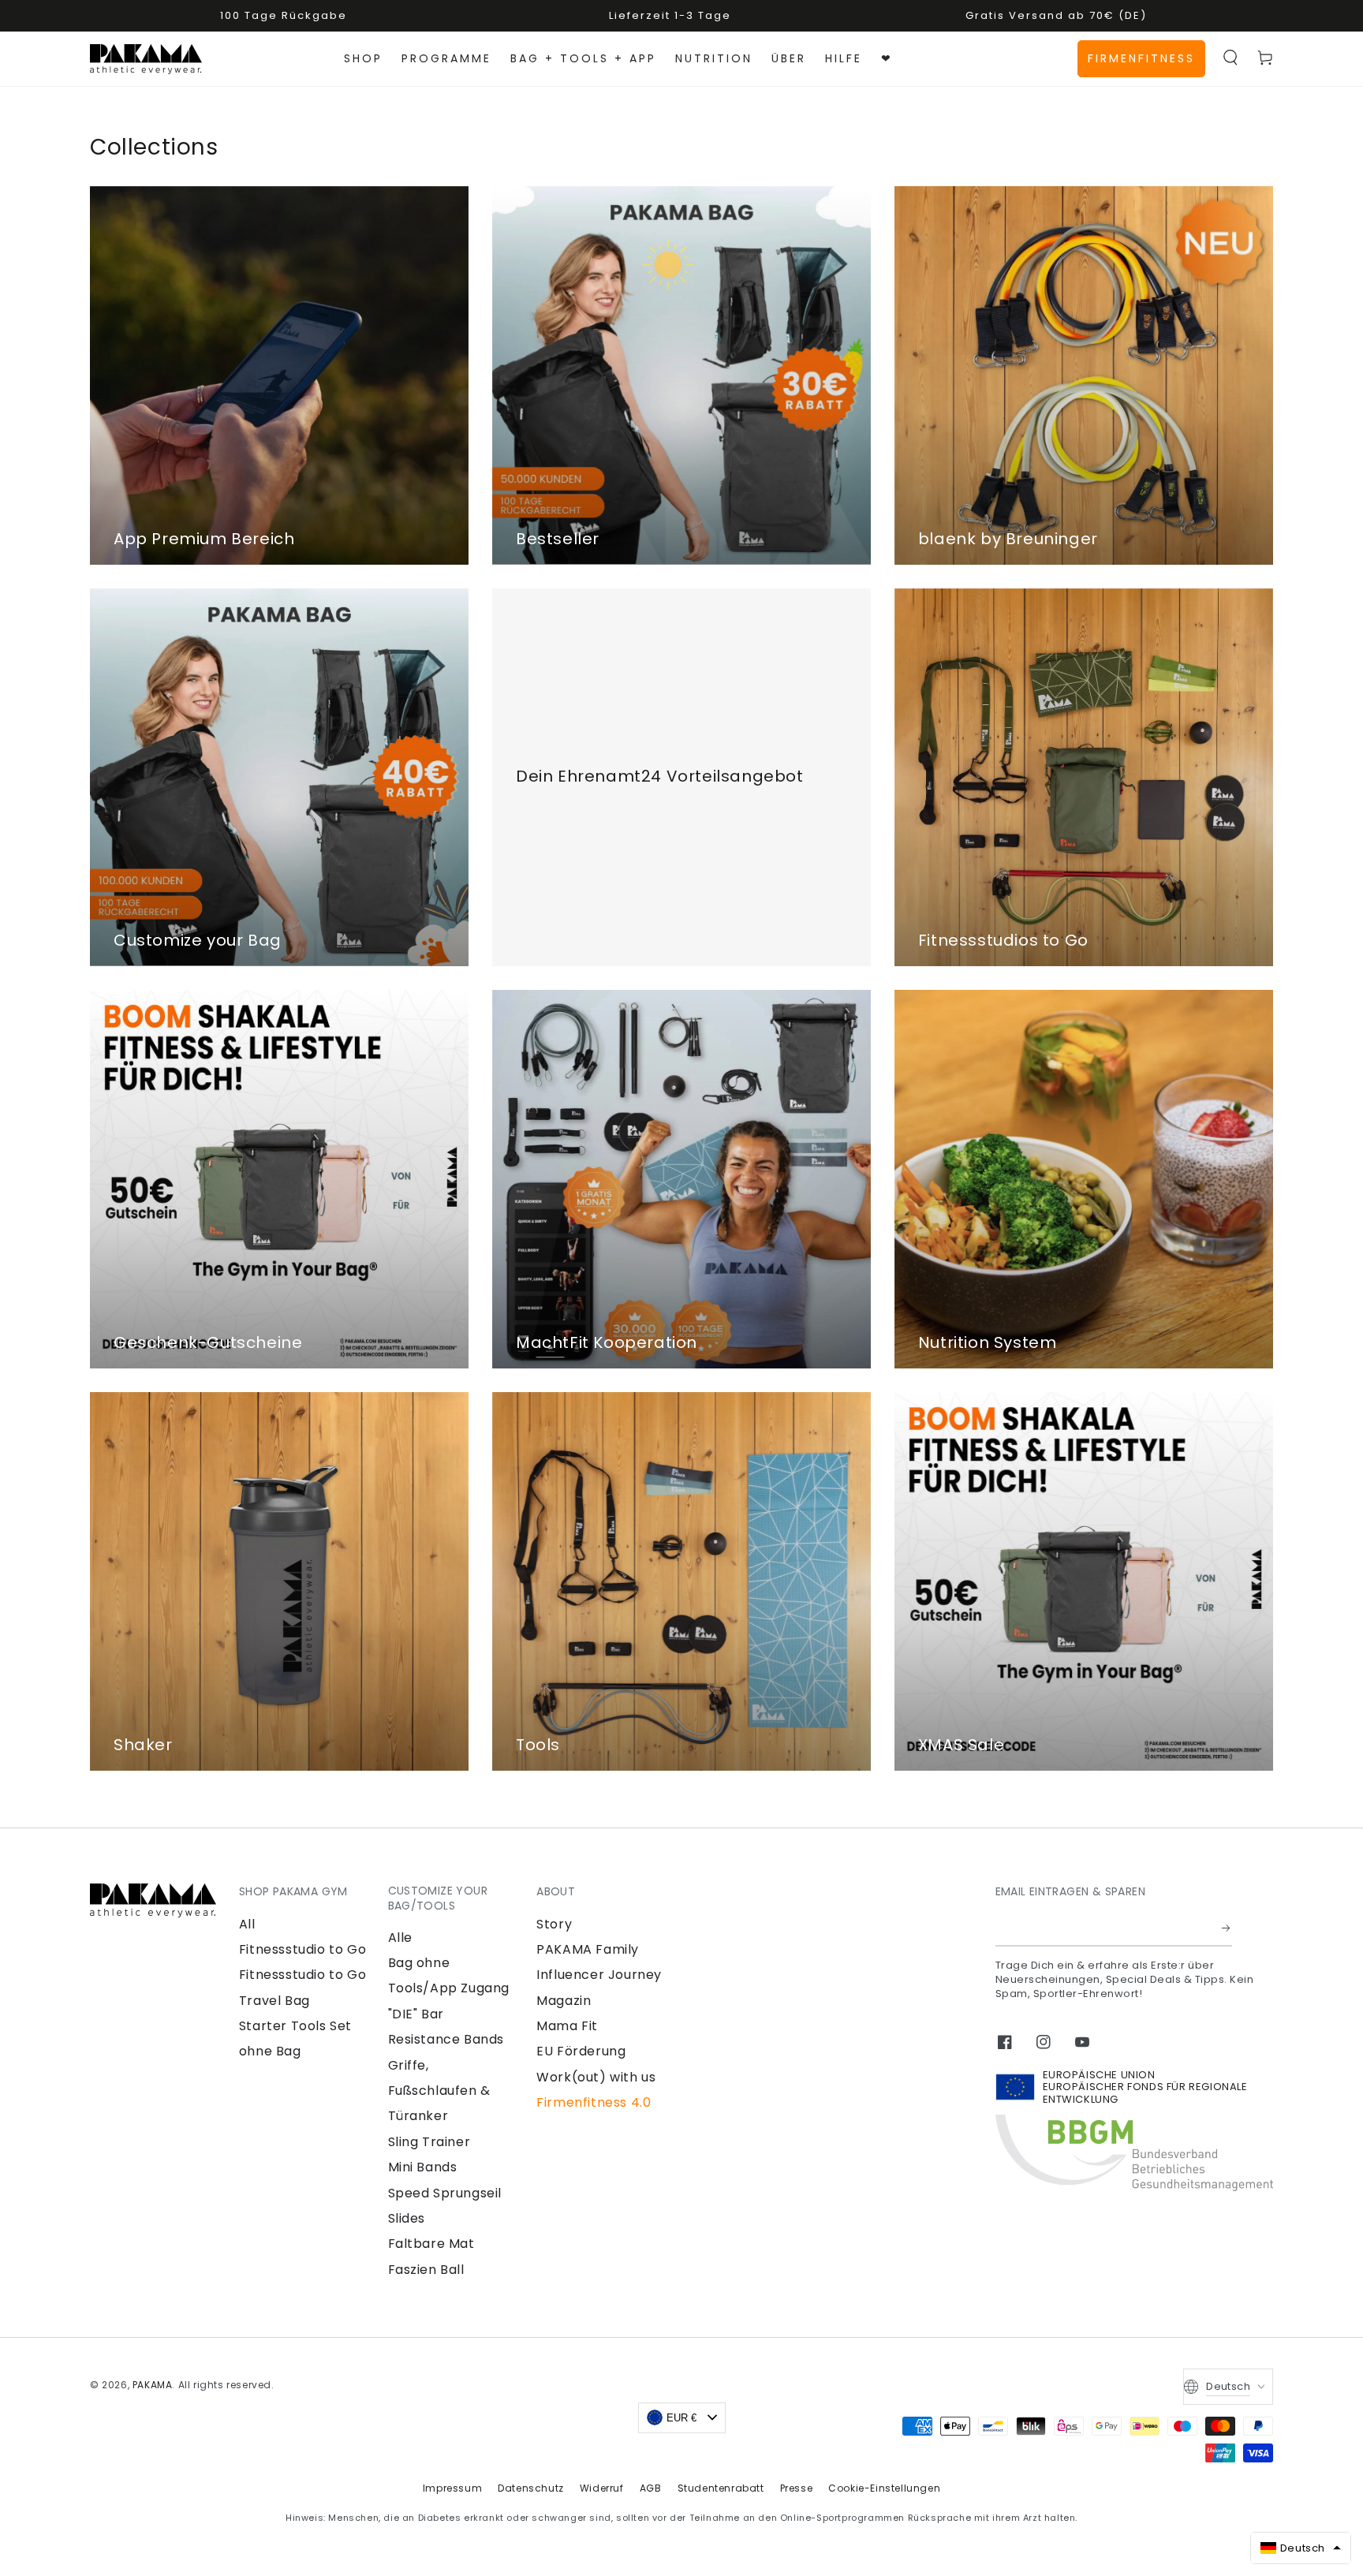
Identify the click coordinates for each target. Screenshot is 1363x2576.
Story (554, 1924)
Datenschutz (531, 2488)
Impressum (452, 2488)
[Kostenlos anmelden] (1227, 1928)
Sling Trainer (429, 2142)
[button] (1230, 58)
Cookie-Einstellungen (884, 2488)
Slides (407, 2218)
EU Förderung (581, 2051)
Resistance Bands (446, 2039)
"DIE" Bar (416, 2014)
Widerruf (602, 2488)
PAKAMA (153, 2385)
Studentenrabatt (721, 2488)
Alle (400, 1938)
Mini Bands (423, 2167)
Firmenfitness (1141, 58)
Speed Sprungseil (445, 2193)
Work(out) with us (596, 2077)
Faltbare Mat (431, 2244)
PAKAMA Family (588, 1949)
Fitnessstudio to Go (302, 1949)
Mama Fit (567, 2026)
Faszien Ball (426, 2270)
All (247, 1924)
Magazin (564, 2001)
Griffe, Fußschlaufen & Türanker (439, 2091)
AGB (651, 2488)
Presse (797, 2488)
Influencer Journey (599, 1975)
